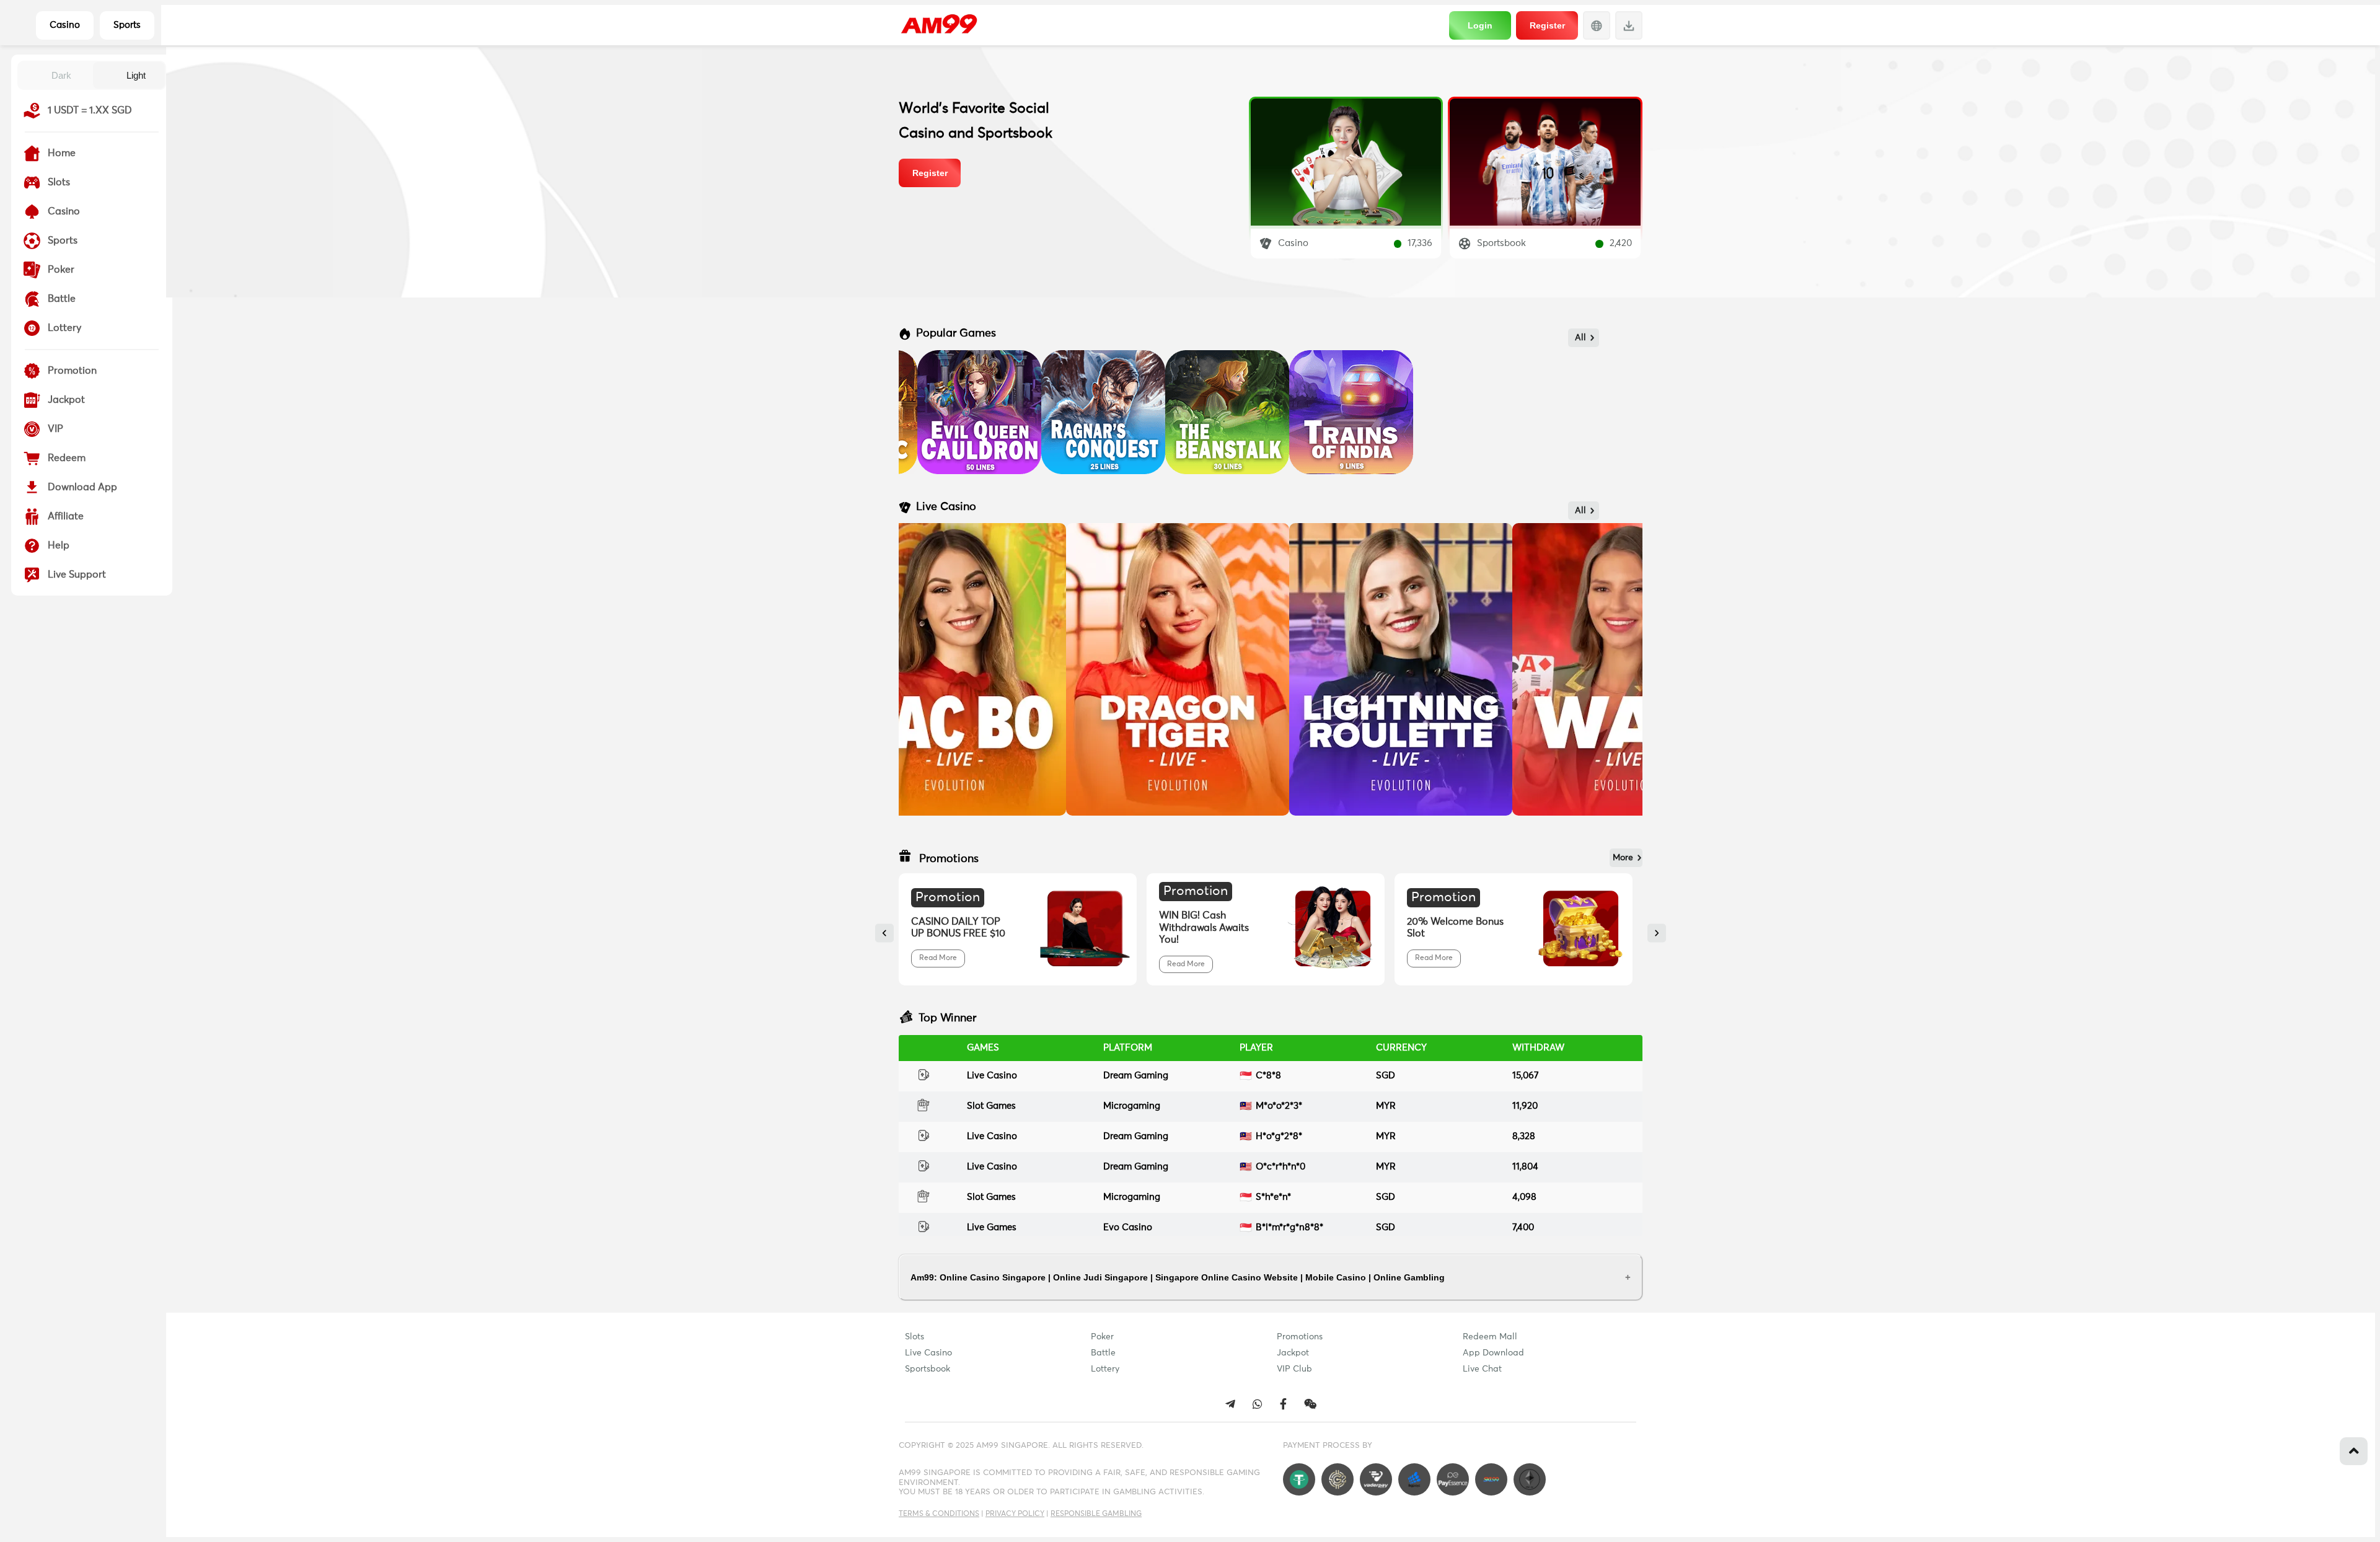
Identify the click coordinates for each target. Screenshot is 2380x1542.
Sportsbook (928, 1369)
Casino (65, 25)
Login (1480, 25)
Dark (61, 75)
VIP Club (1294, 1369)
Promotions (1300, 1337)
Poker (1102, 1337)
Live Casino (928, 1353)
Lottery (1105, 1369)
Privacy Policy (1015, 1514)
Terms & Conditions (939, 1514)
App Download (1493, 1353)
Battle (1103, 1353)
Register (1547, 25)
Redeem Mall (1490, 1337)
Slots (915, 1337)
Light (136, 75)
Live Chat (1482, 1369)
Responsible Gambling (1096, 1514)
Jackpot (1293, 1353)
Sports (127, 25)
